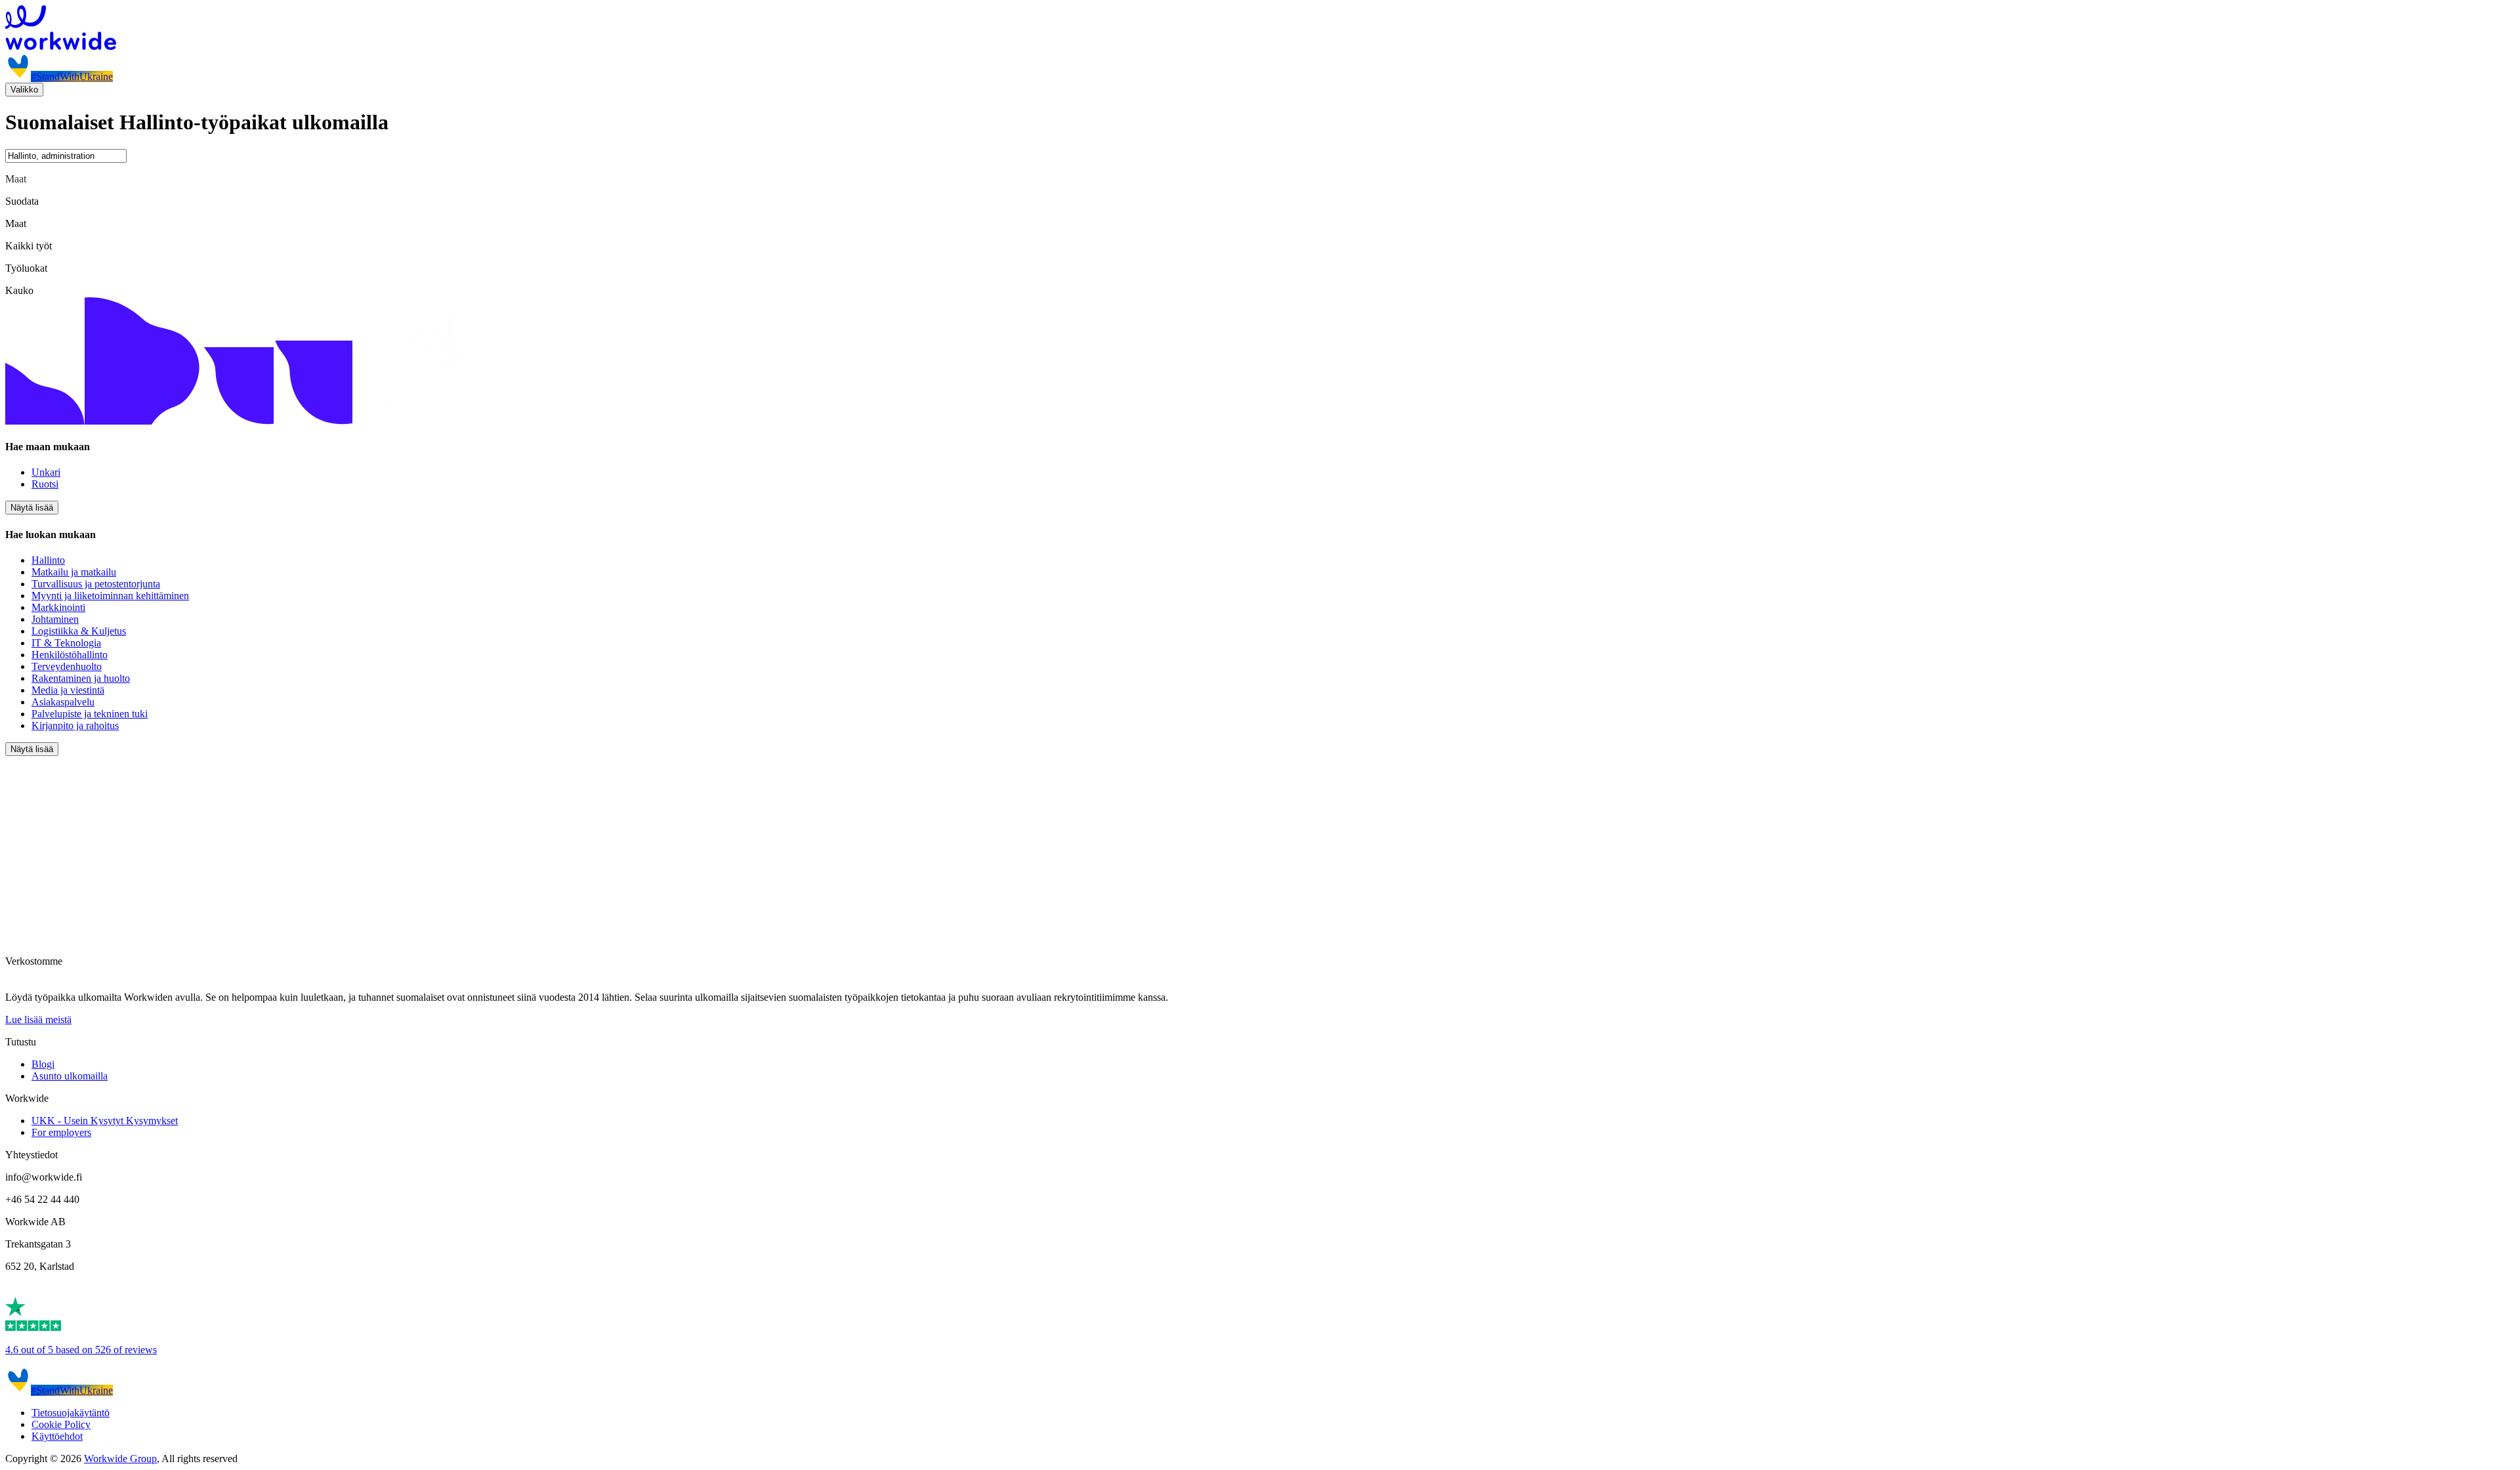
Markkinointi (58, 607)
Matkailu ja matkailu (74, 572)
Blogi (43, 1064)
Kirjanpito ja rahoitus (75, 725)
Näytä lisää (32, 508)
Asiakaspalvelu (63, 702)
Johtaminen (55, 619)
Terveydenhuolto (67, 666)
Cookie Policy (61, 1424)
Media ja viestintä (68, 690)
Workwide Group (120, 1459)
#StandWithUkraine (72, 76)
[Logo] (1260, 29)
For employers (61, 1132)
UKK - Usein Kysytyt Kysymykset (105, 1121)
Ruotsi (45, 484)
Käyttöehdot (57, 1436)
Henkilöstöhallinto (70, 655)
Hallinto (48, 560)
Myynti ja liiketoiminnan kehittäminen (110, 596)
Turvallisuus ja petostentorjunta (96, 584)
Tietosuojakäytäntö (71, 1413)
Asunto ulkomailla (70, 1076)
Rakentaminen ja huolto (81, 678)
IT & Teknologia (66, 643)
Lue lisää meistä (38, 1019)
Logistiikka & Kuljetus (79, 631)
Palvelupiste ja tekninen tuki (90, 714)
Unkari (46, 472)
